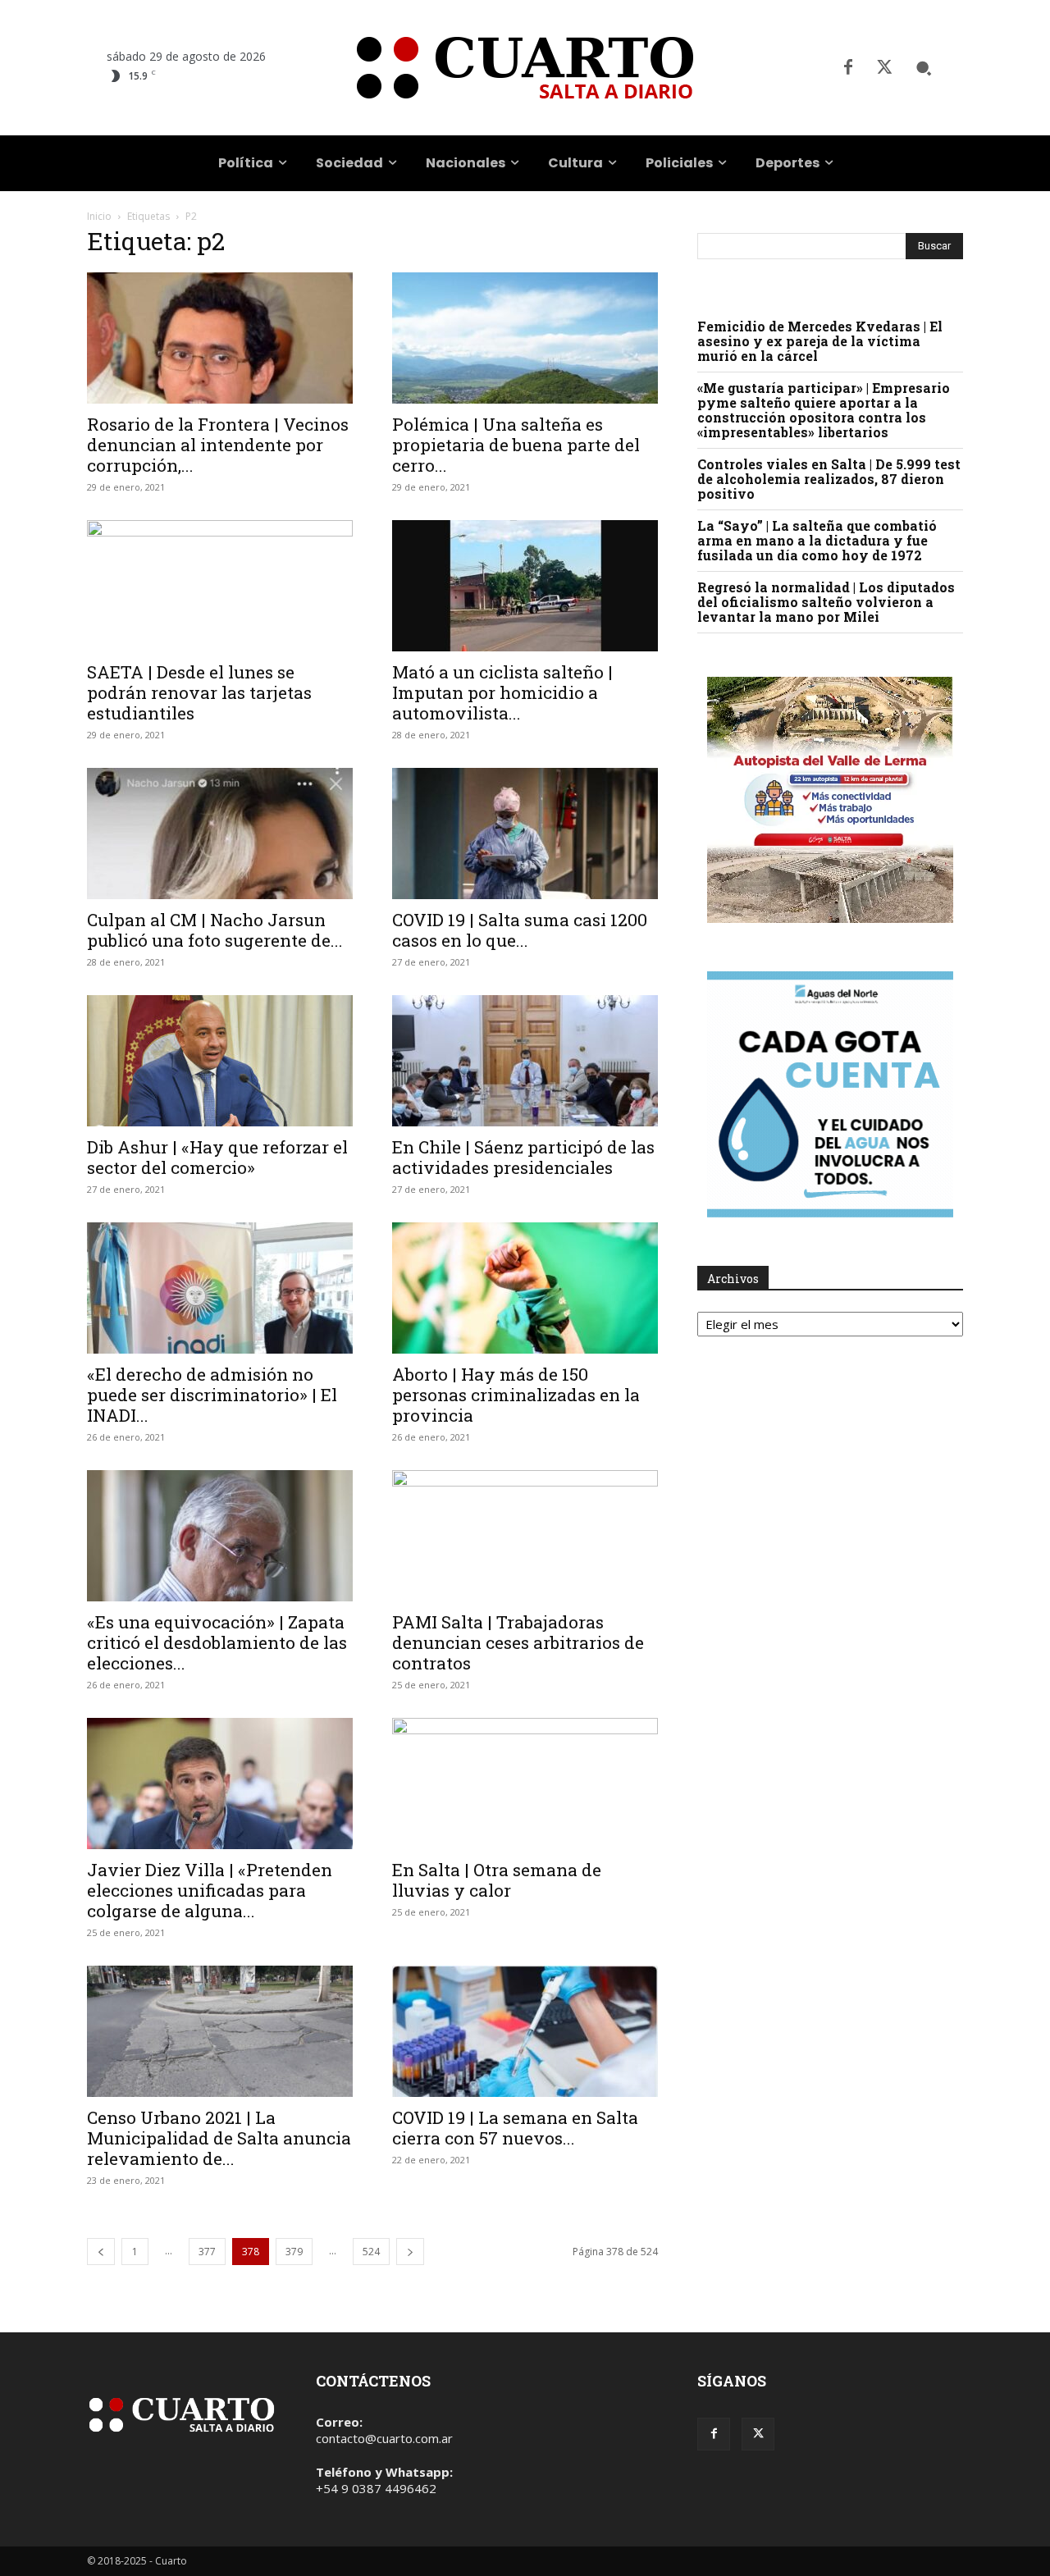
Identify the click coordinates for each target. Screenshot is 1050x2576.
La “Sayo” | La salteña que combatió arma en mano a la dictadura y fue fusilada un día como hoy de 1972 (817, 540)
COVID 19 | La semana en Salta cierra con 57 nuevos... (515, 2128)
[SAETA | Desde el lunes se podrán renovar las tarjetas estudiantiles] (220, 586)
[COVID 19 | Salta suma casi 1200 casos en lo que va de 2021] (525, 834)
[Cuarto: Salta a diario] (525, 68)
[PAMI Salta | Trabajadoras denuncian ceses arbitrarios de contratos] (525, 1536)
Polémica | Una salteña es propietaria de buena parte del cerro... (516, 445)
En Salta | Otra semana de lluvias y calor (497, 1880)
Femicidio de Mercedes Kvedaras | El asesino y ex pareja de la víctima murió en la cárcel (820, 341)
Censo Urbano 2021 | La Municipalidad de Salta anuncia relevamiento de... (219, 2138)
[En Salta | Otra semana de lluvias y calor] (525, 1784)
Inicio (99, 216)
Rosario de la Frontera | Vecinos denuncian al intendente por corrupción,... (218, 445)
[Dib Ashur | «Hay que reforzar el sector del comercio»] (220, 1061)
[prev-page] (101, 2252)
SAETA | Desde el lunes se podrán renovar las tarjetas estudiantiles (199, 692)
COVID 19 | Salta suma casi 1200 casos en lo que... (520, 930)
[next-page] (410, 2252)
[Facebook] (848, 68)
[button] (924, 68)
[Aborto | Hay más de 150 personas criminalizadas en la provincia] (525, 1288)
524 (371, 2252)
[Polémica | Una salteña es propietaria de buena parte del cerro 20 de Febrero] (525, 338)
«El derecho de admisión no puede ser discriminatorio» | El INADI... (212, 1395)
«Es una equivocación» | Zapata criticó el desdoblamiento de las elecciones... (217, 1642)
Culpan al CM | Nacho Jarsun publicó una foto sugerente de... (215, 930)
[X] (884, 68)
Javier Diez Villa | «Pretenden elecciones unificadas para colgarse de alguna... (210, 1890)
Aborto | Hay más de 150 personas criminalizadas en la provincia (516, 1395)
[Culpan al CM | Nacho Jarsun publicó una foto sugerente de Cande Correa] (220, 834)
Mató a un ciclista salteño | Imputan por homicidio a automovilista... (502, 692)
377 (207, 2252)
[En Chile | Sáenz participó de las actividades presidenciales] (525, 1061)
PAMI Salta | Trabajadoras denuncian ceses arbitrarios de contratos (518, 1642)
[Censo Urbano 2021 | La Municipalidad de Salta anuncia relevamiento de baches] (220, 2031)
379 (294, 2252)
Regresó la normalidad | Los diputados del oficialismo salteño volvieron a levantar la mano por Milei (826, 602)
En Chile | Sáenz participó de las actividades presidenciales (523, 1157)
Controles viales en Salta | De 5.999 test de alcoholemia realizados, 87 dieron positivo (829, 479)
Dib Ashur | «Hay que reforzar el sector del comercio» (217, 1157)
